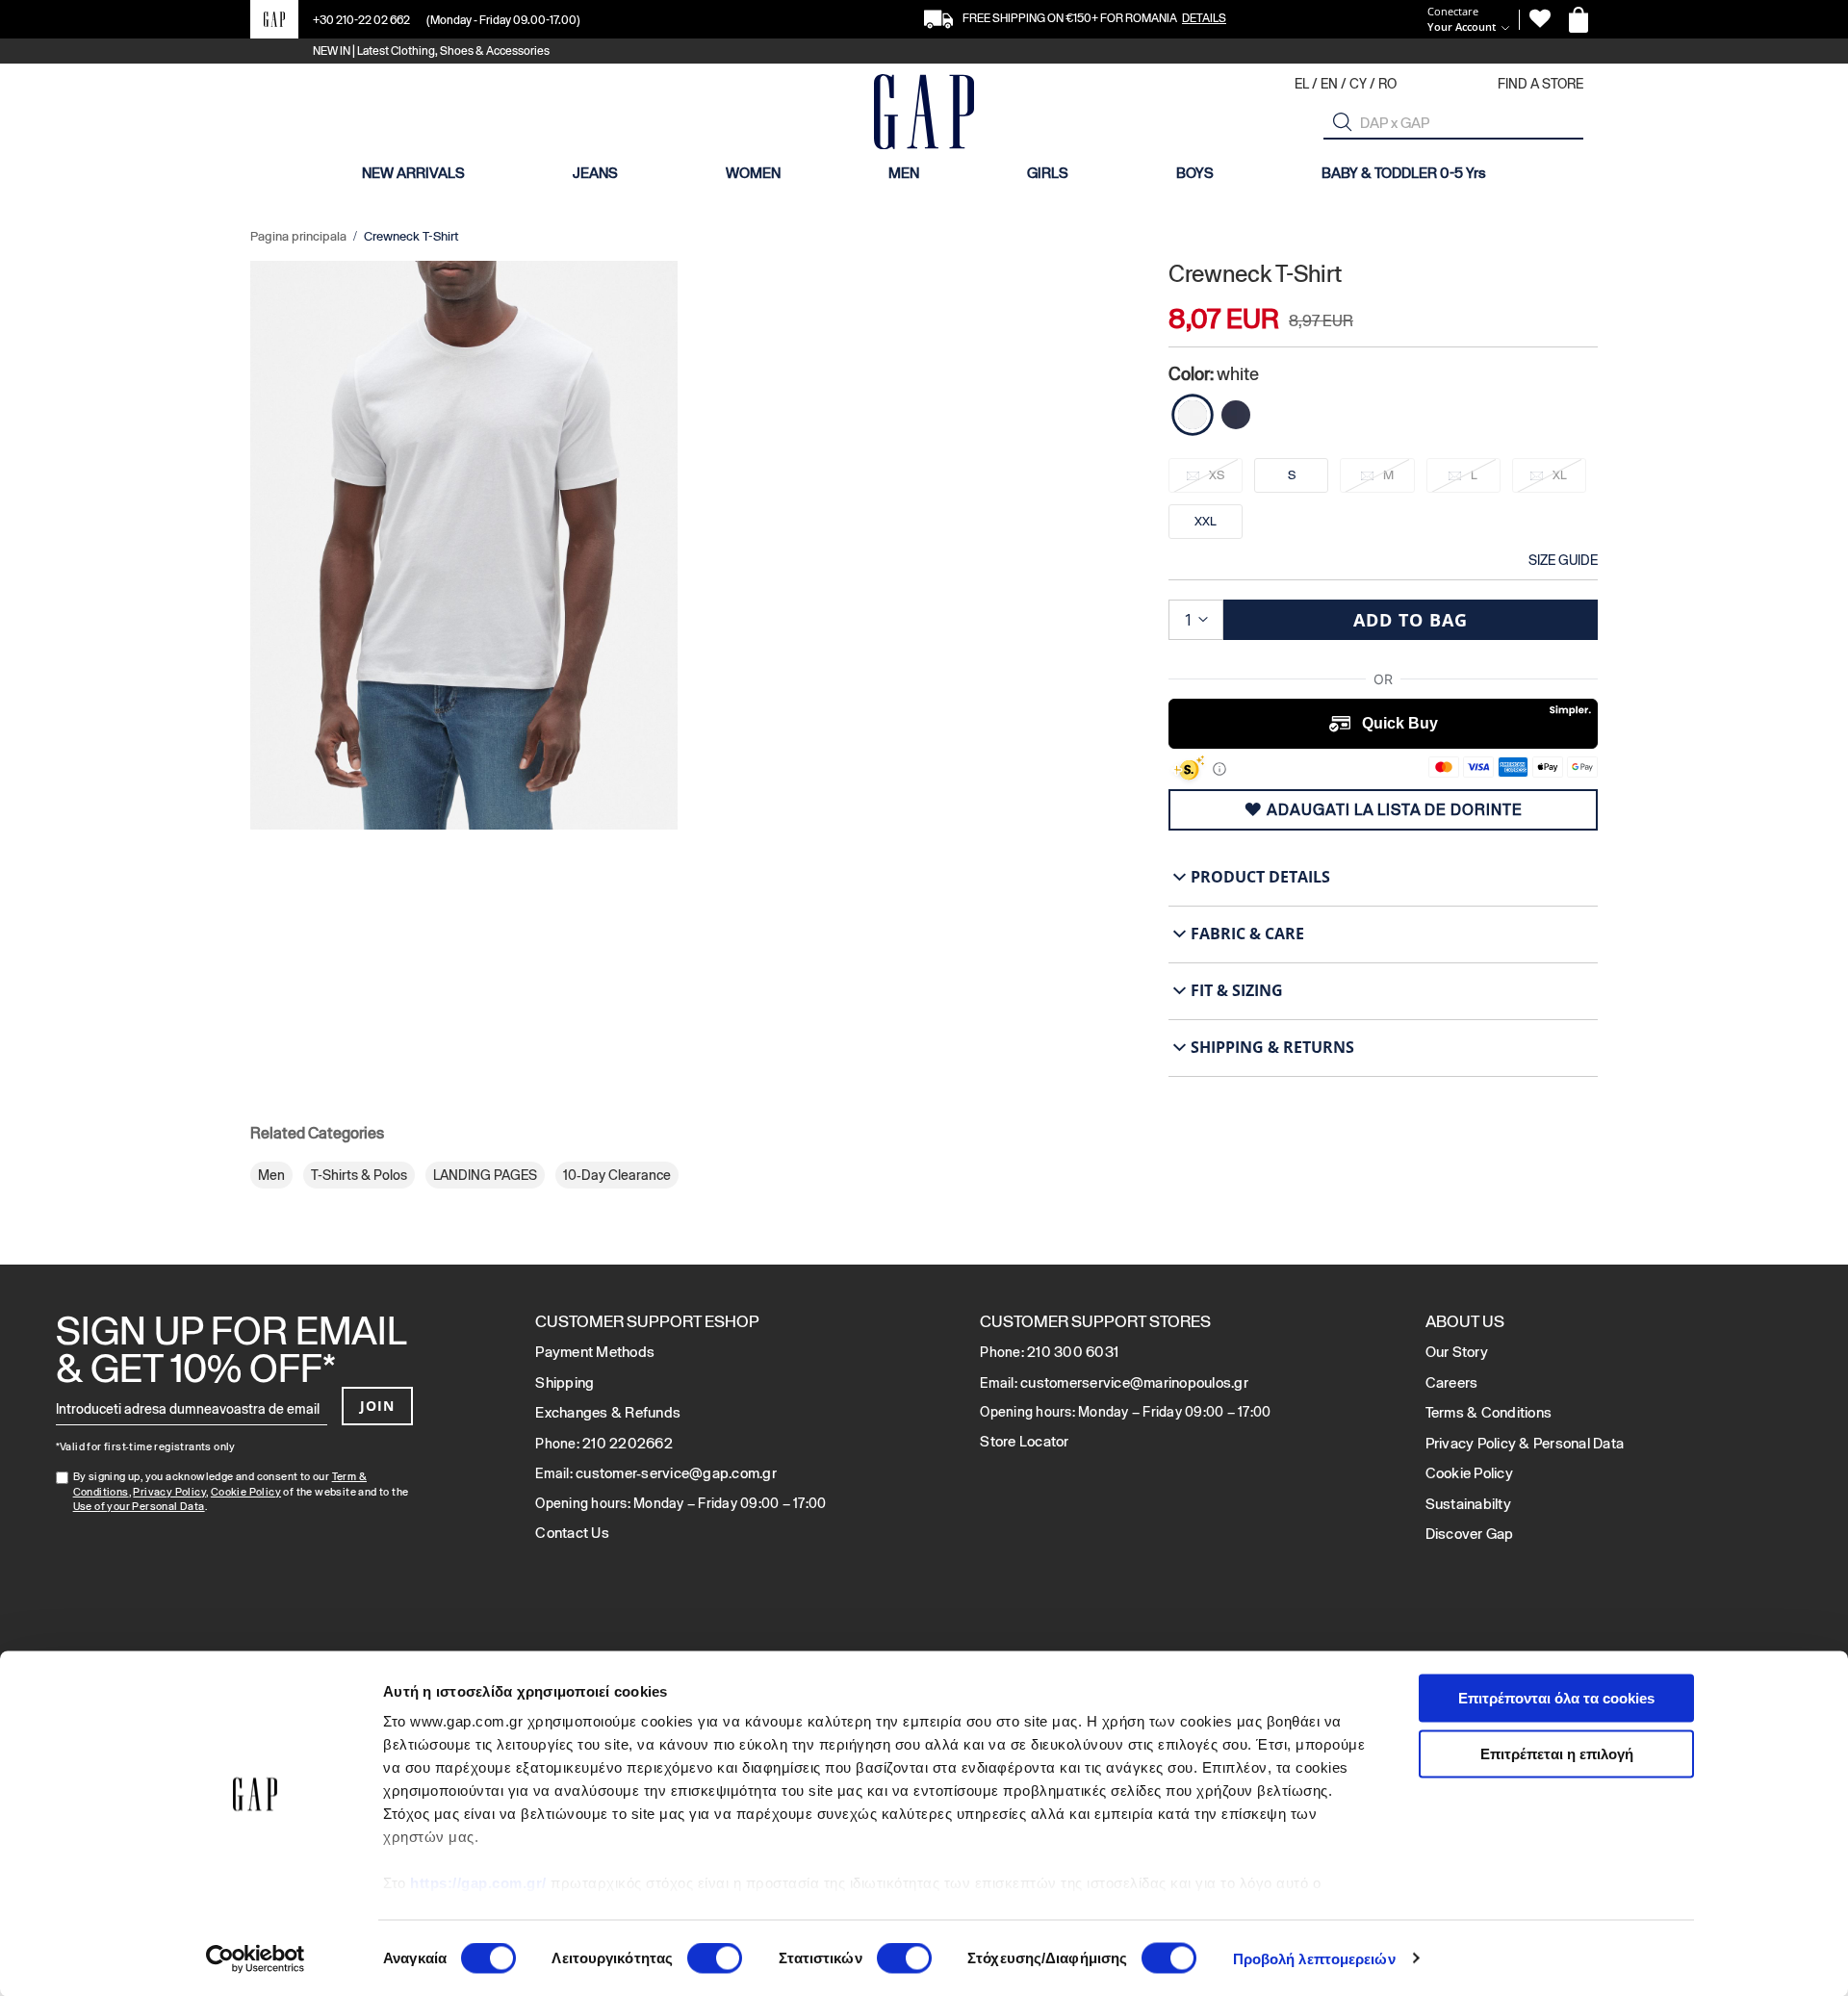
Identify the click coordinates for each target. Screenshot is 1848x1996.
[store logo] (924, 114)
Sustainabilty (1468, 1504)
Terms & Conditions (1489, 1412)
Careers (1452, 1382)
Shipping (565, 1382)
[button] (1343, 122)
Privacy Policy (169, 1492)
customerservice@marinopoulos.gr (1134, 1382)
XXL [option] (1206, 521)
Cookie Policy (246, 1492)
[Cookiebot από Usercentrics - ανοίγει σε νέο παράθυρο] (256, 1958)
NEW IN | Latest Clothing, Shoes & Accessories (431, 51)
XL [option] (1560, 475)
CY (1358, 84)
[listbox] (1383, 504)
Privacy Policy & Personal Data (1525, 1443)
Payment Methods (595, 1352)
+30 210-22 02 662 (362, 20)
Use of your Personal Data (139, 1506)
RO (1387, 84)
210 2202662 (628, 1443)
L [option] (1474, 475)
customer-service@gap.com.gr (676, 1473)
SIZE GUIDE (1563, 560)
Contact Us (572, 1533)
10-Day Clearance (617, 1175)
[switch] (715, 1959)
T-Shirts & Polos (359, 1175)
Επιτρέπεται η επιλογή (1557, 1753)
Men (271, 1175)
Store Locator (1024, 1441)
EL (1302, 84)
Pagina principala (298, 236)
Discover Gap (1470, 1534)
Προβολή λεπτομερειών (1314, 1958)
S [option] (1292, 475)
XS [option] (1217, 475)
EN (1329, 84)
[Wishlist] (1540, 19)
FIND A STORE (1540, 84)
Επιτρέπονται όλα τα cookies (1556, 1698)
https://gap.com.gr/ (478, 1883)
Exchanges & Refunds (608, 1412)
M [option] (1388, 475)
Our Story (1457, 1352)
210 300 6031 (1073, 1352)
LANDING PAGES (485, 1175)
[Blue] (1236, 415)
